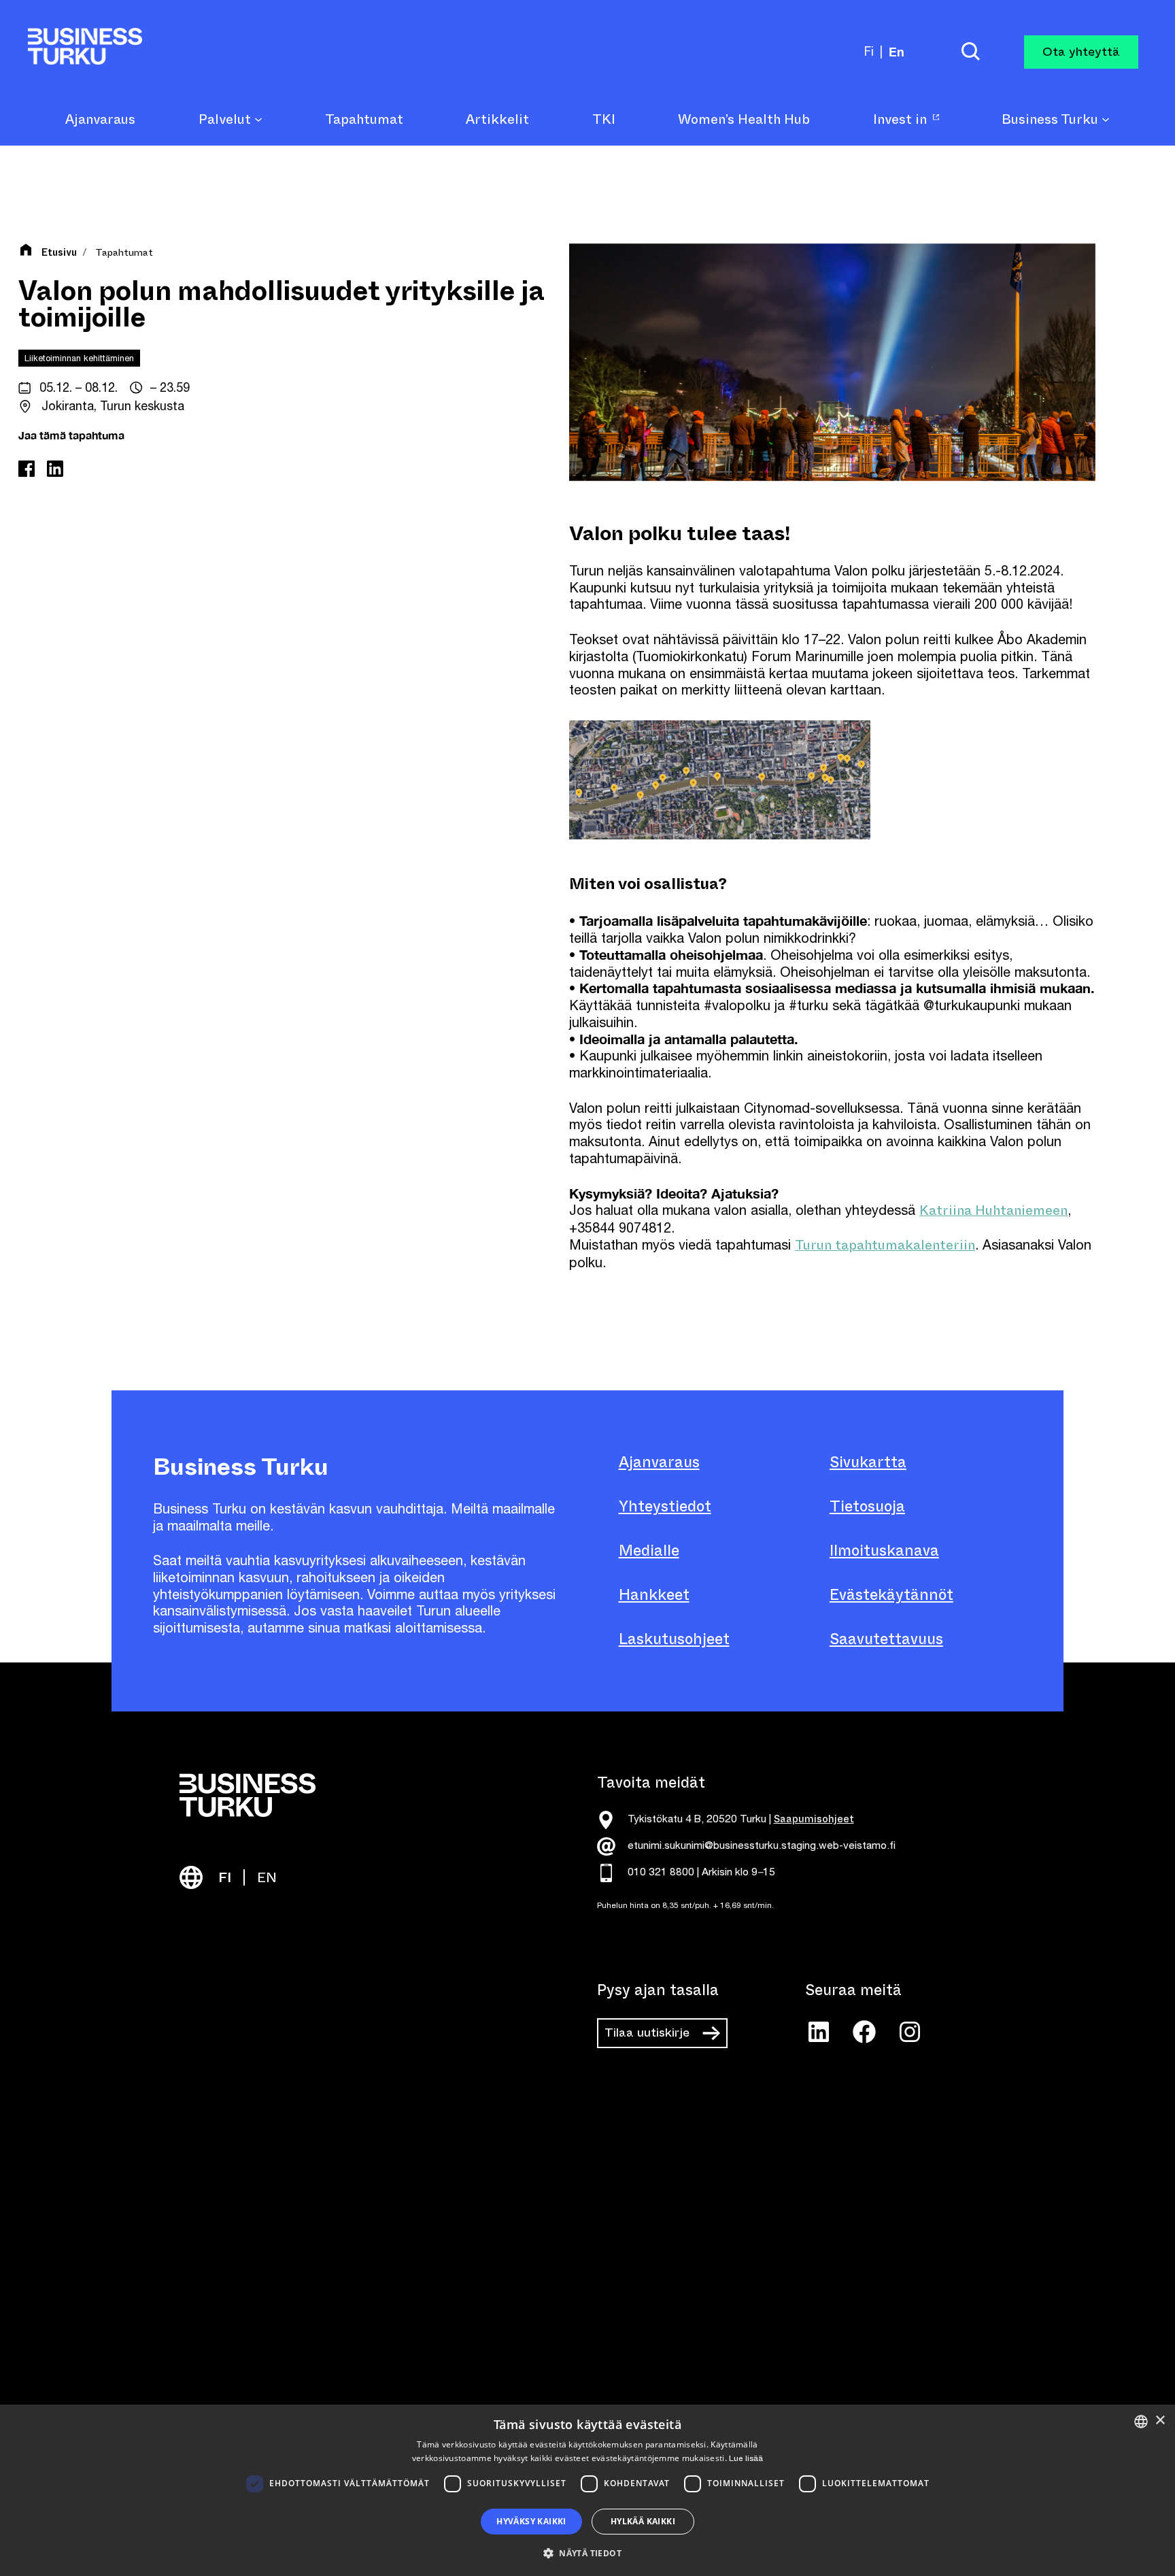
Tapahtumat (124, 253)
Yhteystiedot (665, 1506)
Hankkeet (654, 1595)
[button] (587, 2552)
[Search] (970, 52)
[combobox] (1141, 2422)
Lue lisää (746, 2458)
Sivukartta (868, 1462)
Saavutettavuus (886, 1639)
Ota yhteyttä (1081, 52)
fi (869, 51)
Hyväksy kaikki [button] (531, 2521)
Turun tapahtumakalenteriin (885, 1245)
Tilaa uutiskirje (647, 2033)
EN (267, 1878)
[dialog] (587, 2490)
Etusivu (59, 253)
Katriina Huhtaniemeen (993, 1210)
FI (225, 1878)
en (897, 52)
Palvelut (226, 120)
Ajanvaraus (659, 1462)
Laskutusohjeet (674, 1639)
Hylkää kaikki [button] (643, 2521)
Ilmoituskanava (884, 1551)
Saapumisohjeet (814, 1819)
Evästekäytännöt (891, 1595)
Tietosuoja (867, 1506)
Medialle (649, 1551)
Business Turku (1052, 120)
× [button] (1160, 2421)
